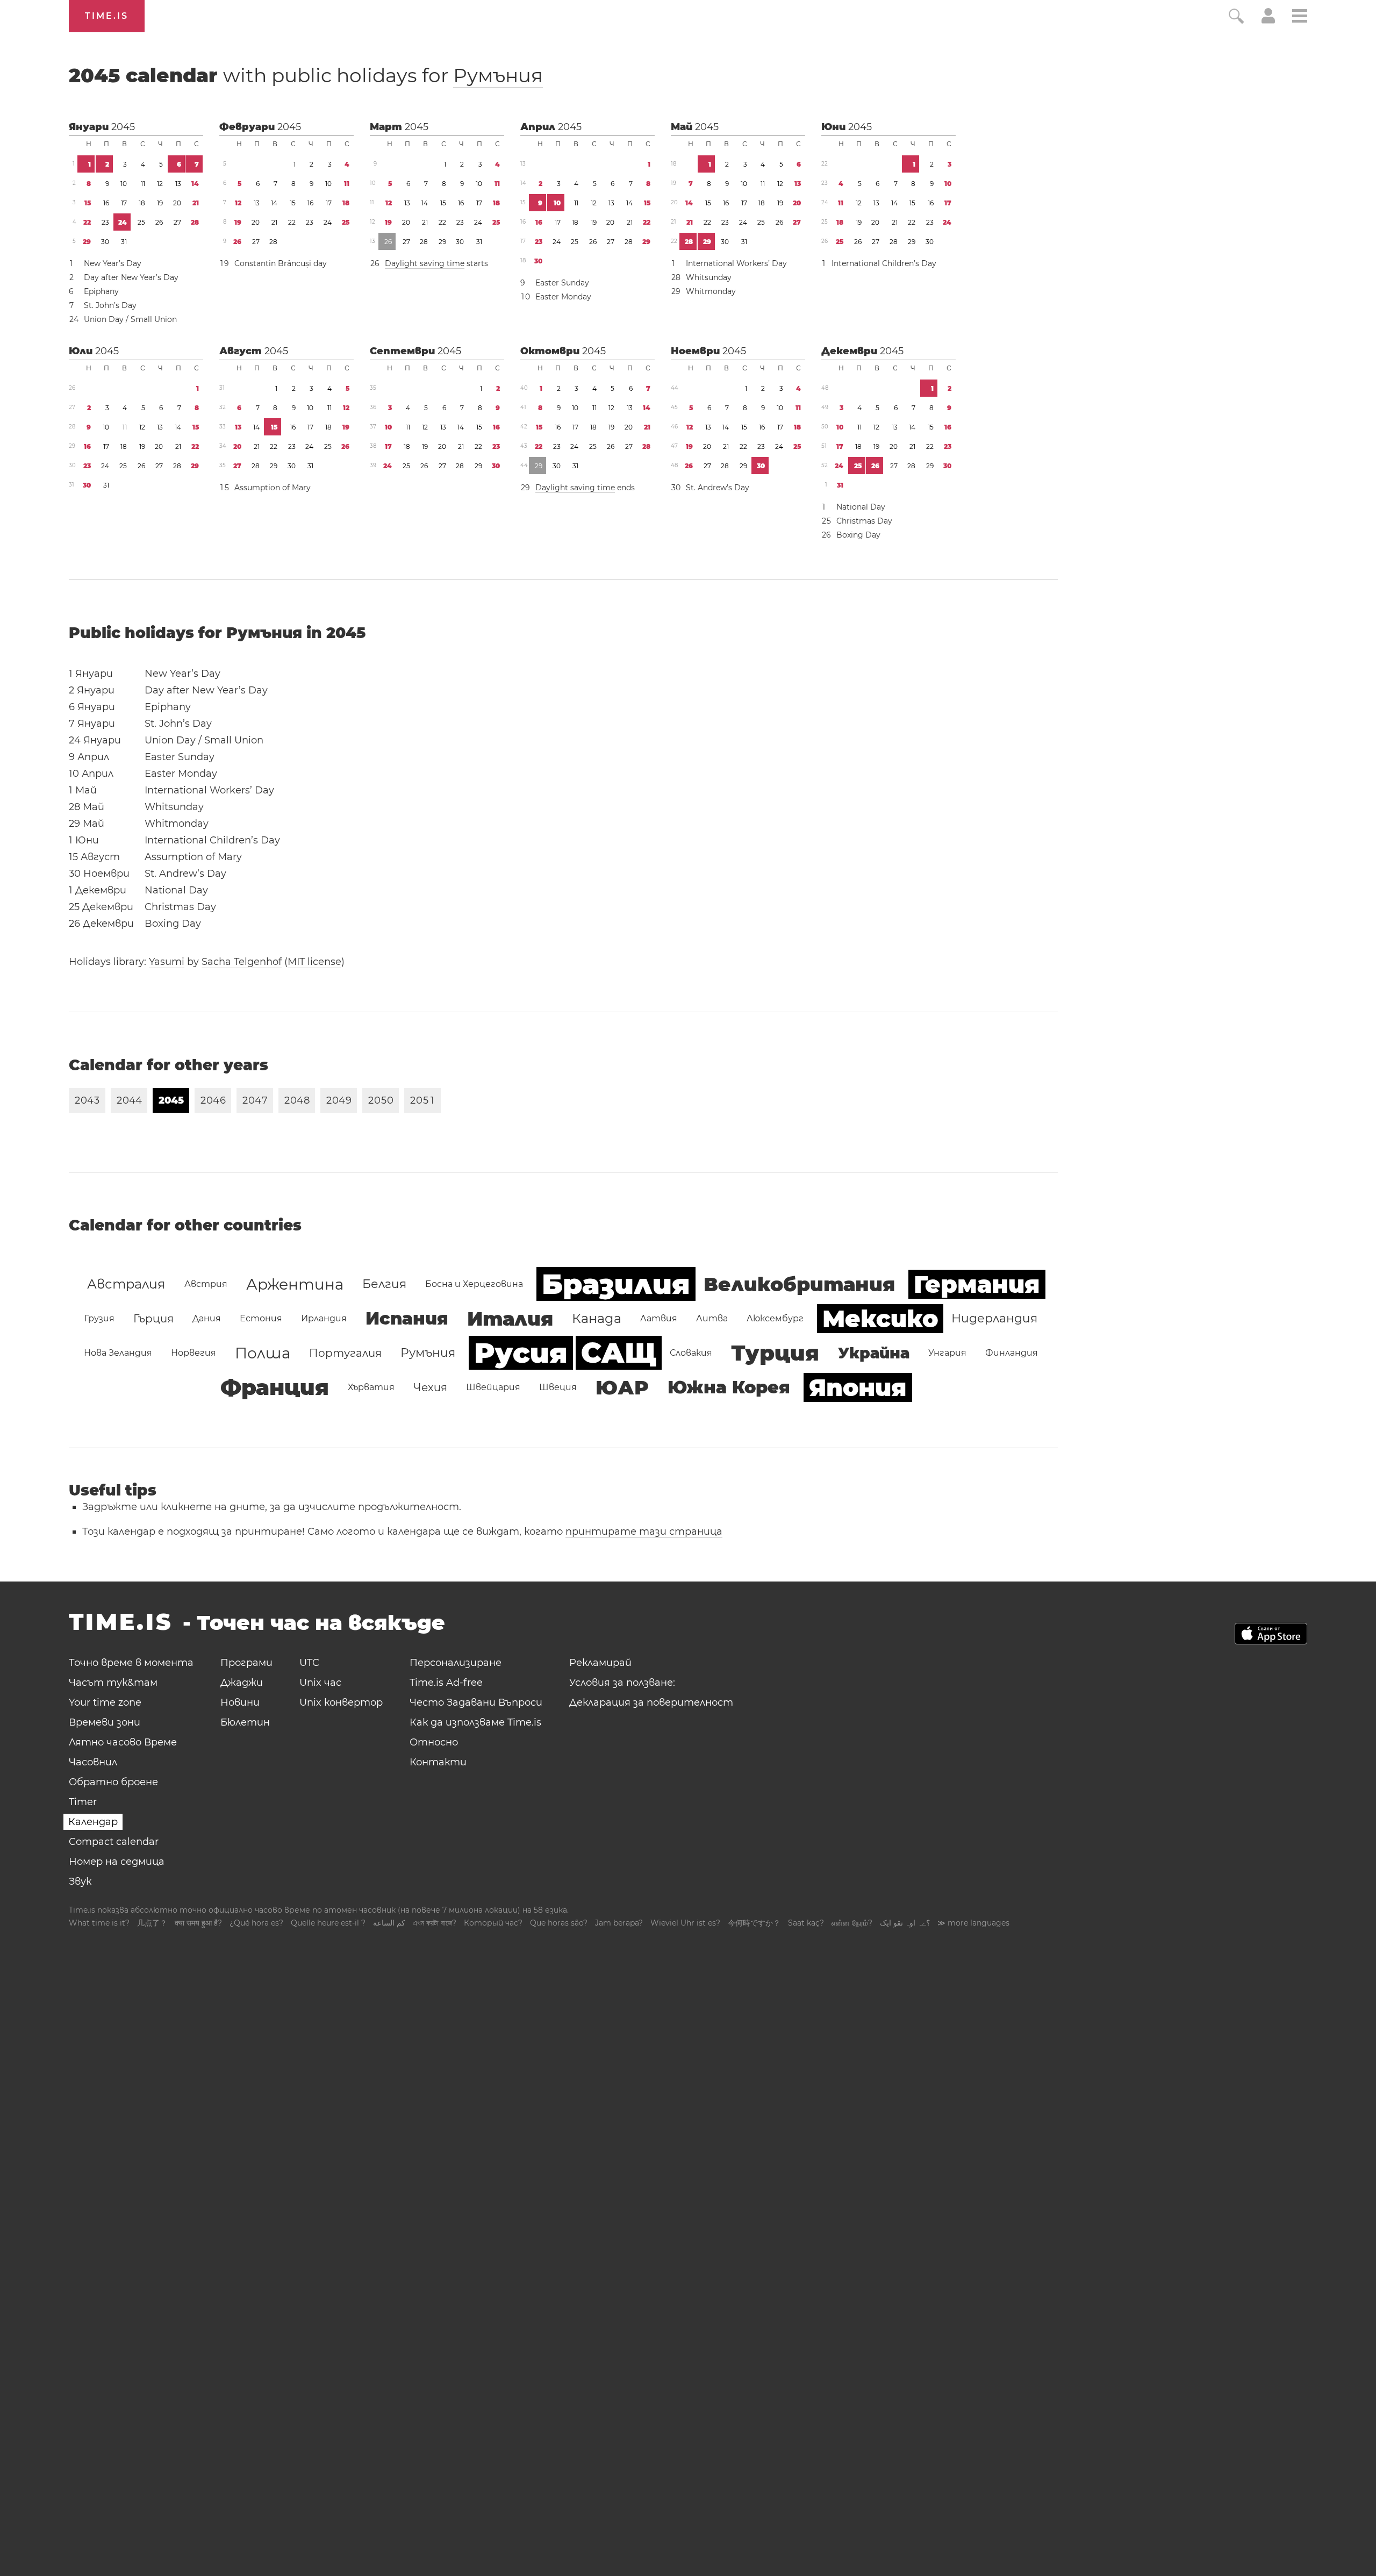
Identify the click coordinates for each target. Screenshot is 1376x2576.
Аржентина (295, 1284)
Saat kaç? (806, 1923)
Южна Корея (729, 1387)
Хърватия (371, 1387)
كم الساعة (389, 1923)
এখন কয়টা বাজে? (435, 1923)
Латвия (659, 1318)
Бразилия (616, 1284)
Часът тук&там (113, 1683)
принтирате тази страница (644, 1532)
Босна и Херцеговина (474, 1284)
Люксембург (775, 1318)
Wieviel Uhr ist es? (685, 1923)
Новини (240, 1702)
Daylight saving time (425, 263)
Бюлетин (245, 1722)
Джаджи (242, 1683)
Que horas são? (559, 1923)
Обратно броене (113, 1782)
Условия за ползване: (622, 1683)
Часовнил (93, 1762)
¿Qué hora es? (256, 1923)
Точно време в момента (131, 1663)
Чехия (430, 1387)
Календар (93, 1822)
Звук (80, 1881)
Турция (775, 1353)
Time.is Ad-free (446, 1683)
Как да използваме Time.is (475, 1722)
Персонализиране (456, 1663)
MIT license (314, 962)
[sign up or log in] (1268, 20)
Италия (510, 1319)
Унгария (947, 1353)
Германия (977, 1284)
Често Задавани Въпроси (476, 1702)
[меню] (1300, 17)
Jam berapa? (619, 1923)
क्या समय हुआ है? (198, 1923)
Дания (207, 1318)
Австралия (126, 1284)
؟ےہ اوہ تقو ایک (905, 1923)
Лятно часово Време (123, 1742)
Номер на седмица (117, 1862)
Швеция (558, 1387)
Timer (83, 1802)
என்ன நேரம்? (852, 1923)
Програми (246, 1663)
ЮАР (622, 1387)
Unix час (320, 1683)
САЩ (619, 1353)
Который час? (493, 1923)
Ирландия (324, 1318)
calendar (306, 75)
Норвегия (193, 1353)
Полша (263, 1353)
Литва (712, 1318)
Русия (521, 1353)
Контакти (438, 1762)
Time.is (107, 16)
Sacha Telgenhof (242, 962)
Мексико (880, 1319)
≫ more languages (973, 1923)
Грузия (99, 1318)
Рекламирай (600, 1663)
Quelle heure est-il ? (328, 1923)
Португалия (345, 1353)
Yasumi (167, 962)
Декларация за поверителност (651, 1702)
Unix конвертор (341, 1702)
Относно (434, 1742)
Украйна (874, 1353)
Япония (858, 1387)
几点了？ (152, 1923)
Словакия (691, 1353)
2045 (123, 127)
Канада (597, 1318)
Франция (275, 1387)
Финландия (1012, 1353)
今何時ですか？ (754, 1923)
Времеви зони (105, 1722)
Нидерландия (994, 1318)
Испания (407, 1318)
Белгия (384, 1284)
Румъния (498, 75)
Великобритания (799, 1284)
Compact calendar (114, 1842)
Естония (261, 1318)
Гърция (153, 1319)
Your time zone (105, 1702)
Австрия (206, 1284)
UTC (309, 1663)
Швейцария (493, 1387)
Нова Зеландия (118, 1353)
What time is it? (99, 1923)
